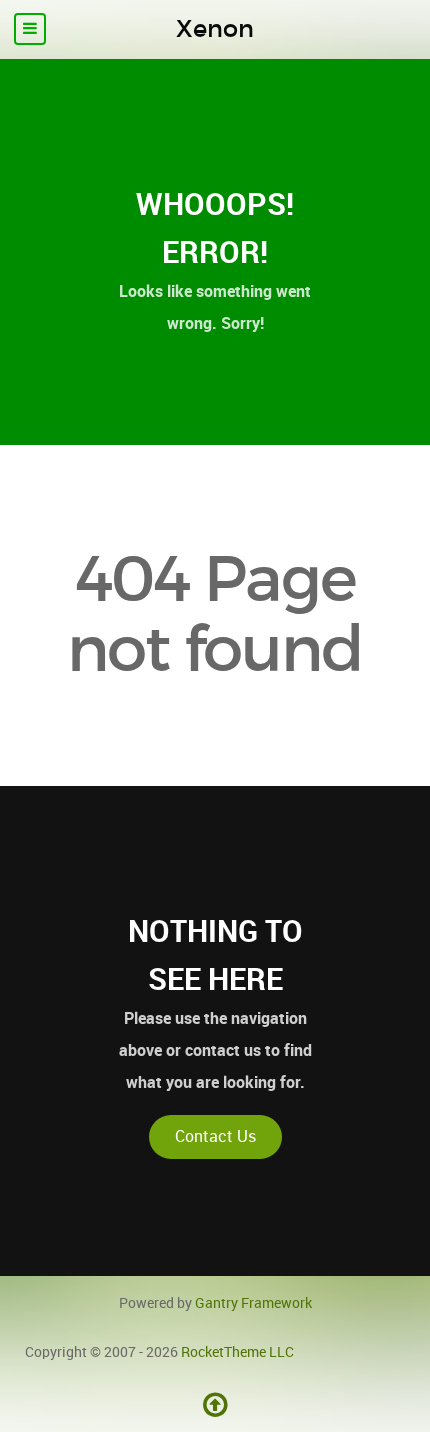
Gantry (253, 1303)
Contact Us (215, 1136)
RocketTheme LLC (237, 1352)
